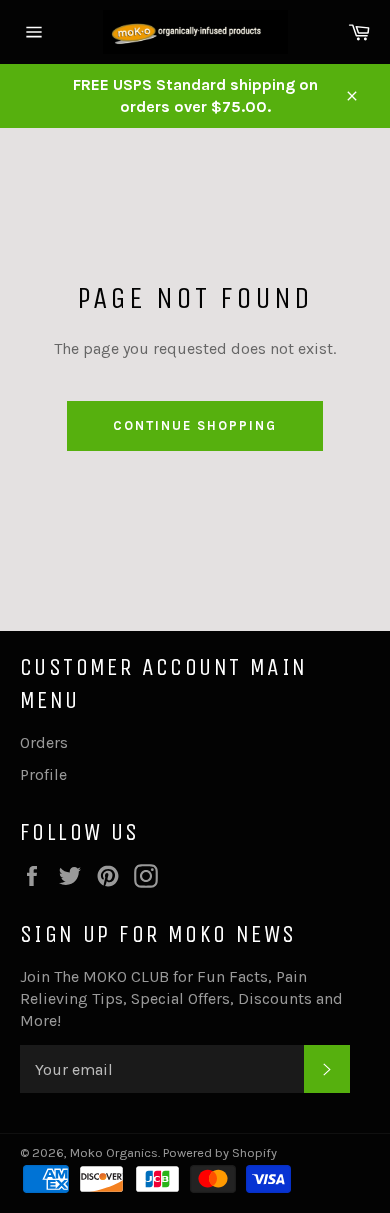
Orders (44, 742)
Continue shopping (194, 425)
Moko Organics (114, 1152)
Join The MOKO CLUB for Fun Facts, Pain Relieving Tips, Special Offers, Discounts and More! (181, 998)
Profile (43, 774)
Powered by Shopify (220, 1152)
